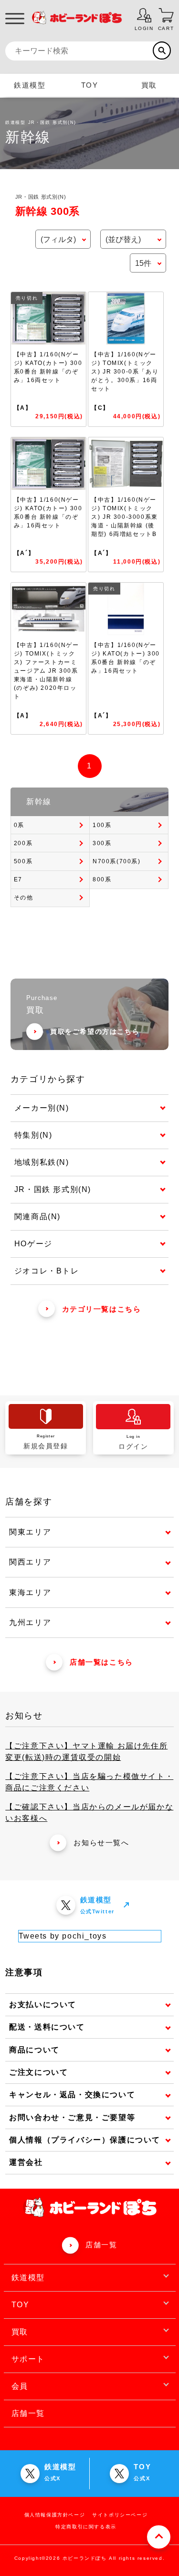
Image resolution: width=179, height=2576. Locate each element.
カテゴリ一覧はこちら (102, 1309)
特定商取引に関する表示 (86, 2527)
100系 (102, 825)
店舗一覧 (101, 2245)
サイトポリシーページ (120, 2515)
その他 (24, 898)
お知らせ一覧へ (101, 1843)
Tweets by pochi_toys (63, 1936)
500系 (23, 861)
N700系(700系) (117, 861)
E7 (18, 879)
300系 (102, 843)
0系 (19, 825)
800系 (102, 879)
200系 (23, 843)
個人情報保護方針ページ (55, 2515)
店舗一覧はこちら (101, 1662)
